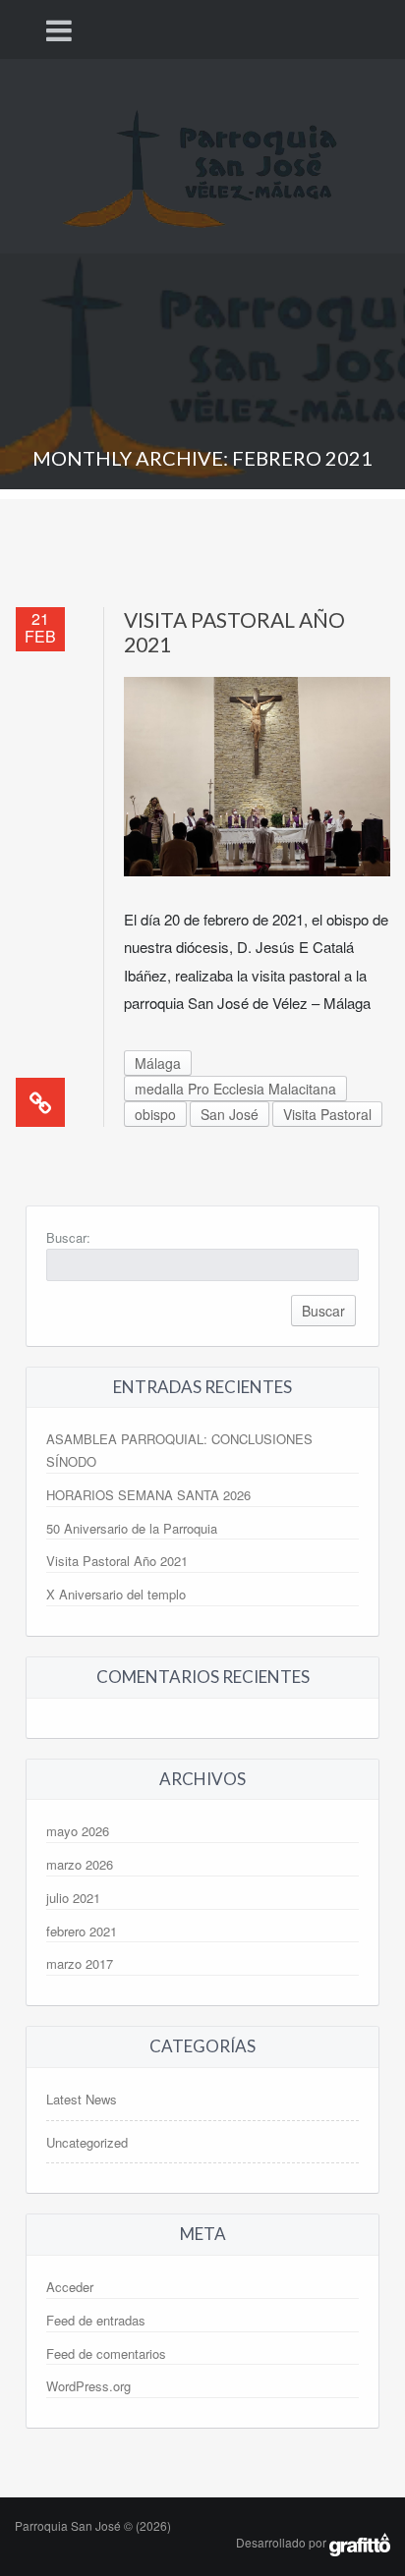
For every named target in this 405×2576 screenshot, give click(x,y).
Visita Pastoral (327, 1114)
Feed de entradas (96, 2320)
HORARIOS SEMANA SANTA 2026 (148, 1495)
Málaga (158, 1063)
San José (230, 1114)
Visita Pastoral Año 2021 (117, 1561)
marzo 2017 (80, 1963)
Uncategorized (87, 2142)
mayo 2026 (78, 1831)
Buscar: (68, 1237)
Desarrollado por (283, 2542)
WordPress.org (88, 2386)
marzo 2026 (80, 1864)
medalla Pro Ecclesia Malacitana (235, 1089)
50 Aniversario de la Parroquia (132, 1528)
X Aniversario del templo (116, 1594)
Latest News (82, 2099)
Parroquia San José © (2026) (93, 2525)
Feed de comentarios (106, 2353)
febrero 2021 (82, 1931)
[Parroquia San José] (202, 154)
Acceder (70, 2287)
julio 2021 (73, 1898)
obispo (155, 1114)
